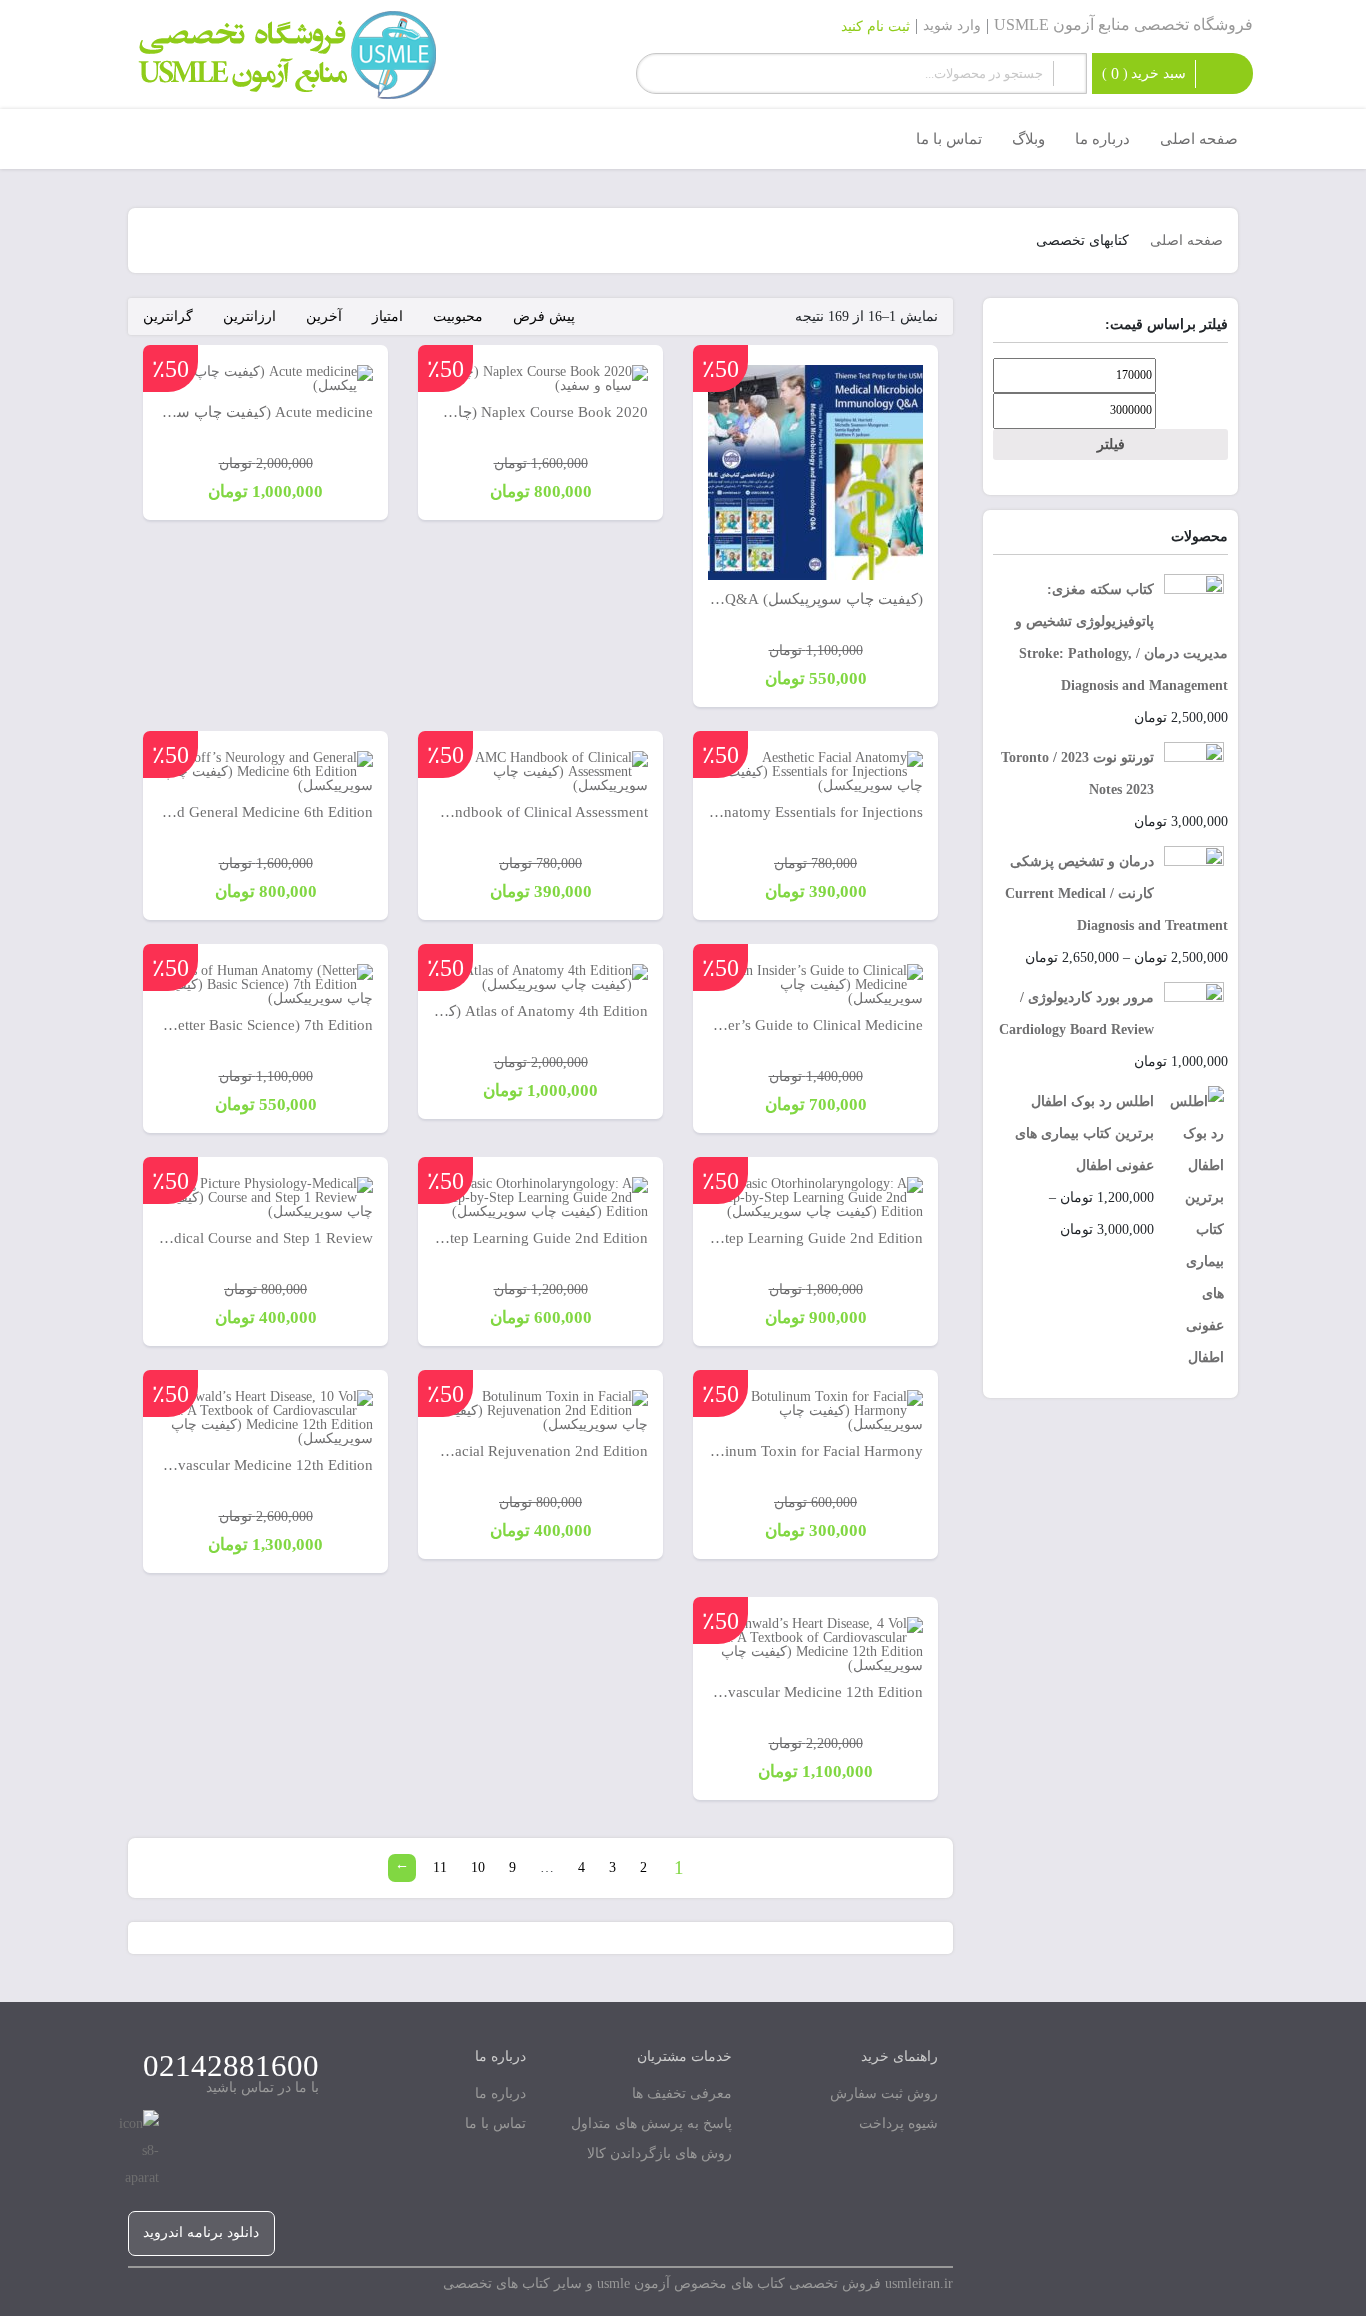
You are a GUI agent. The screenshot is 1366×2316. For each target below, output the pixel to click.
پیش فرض (544, 316)
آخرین (324, 316)
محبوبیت (458, 316)
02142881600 (231, 2065)
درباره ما (500, 2093)
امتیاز (387, 316)
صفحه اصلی (1186, 240)
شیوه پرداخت (898, 2123)
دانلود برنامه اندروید (201, 2232)
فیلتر (1111, 444)
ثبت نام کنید (875, 26)
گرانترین (168, 316)
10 (478, 1867)
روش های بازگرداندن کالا (659, 2153)
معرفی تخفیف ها (682, 2093)
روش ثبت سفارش (884, 2093)
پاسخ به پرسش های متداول (651, 2123)
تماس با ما (495, 2123)
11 (440, 1867)
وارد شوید (952, 25)
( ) (1144, 73)
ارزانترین (249, 316)
